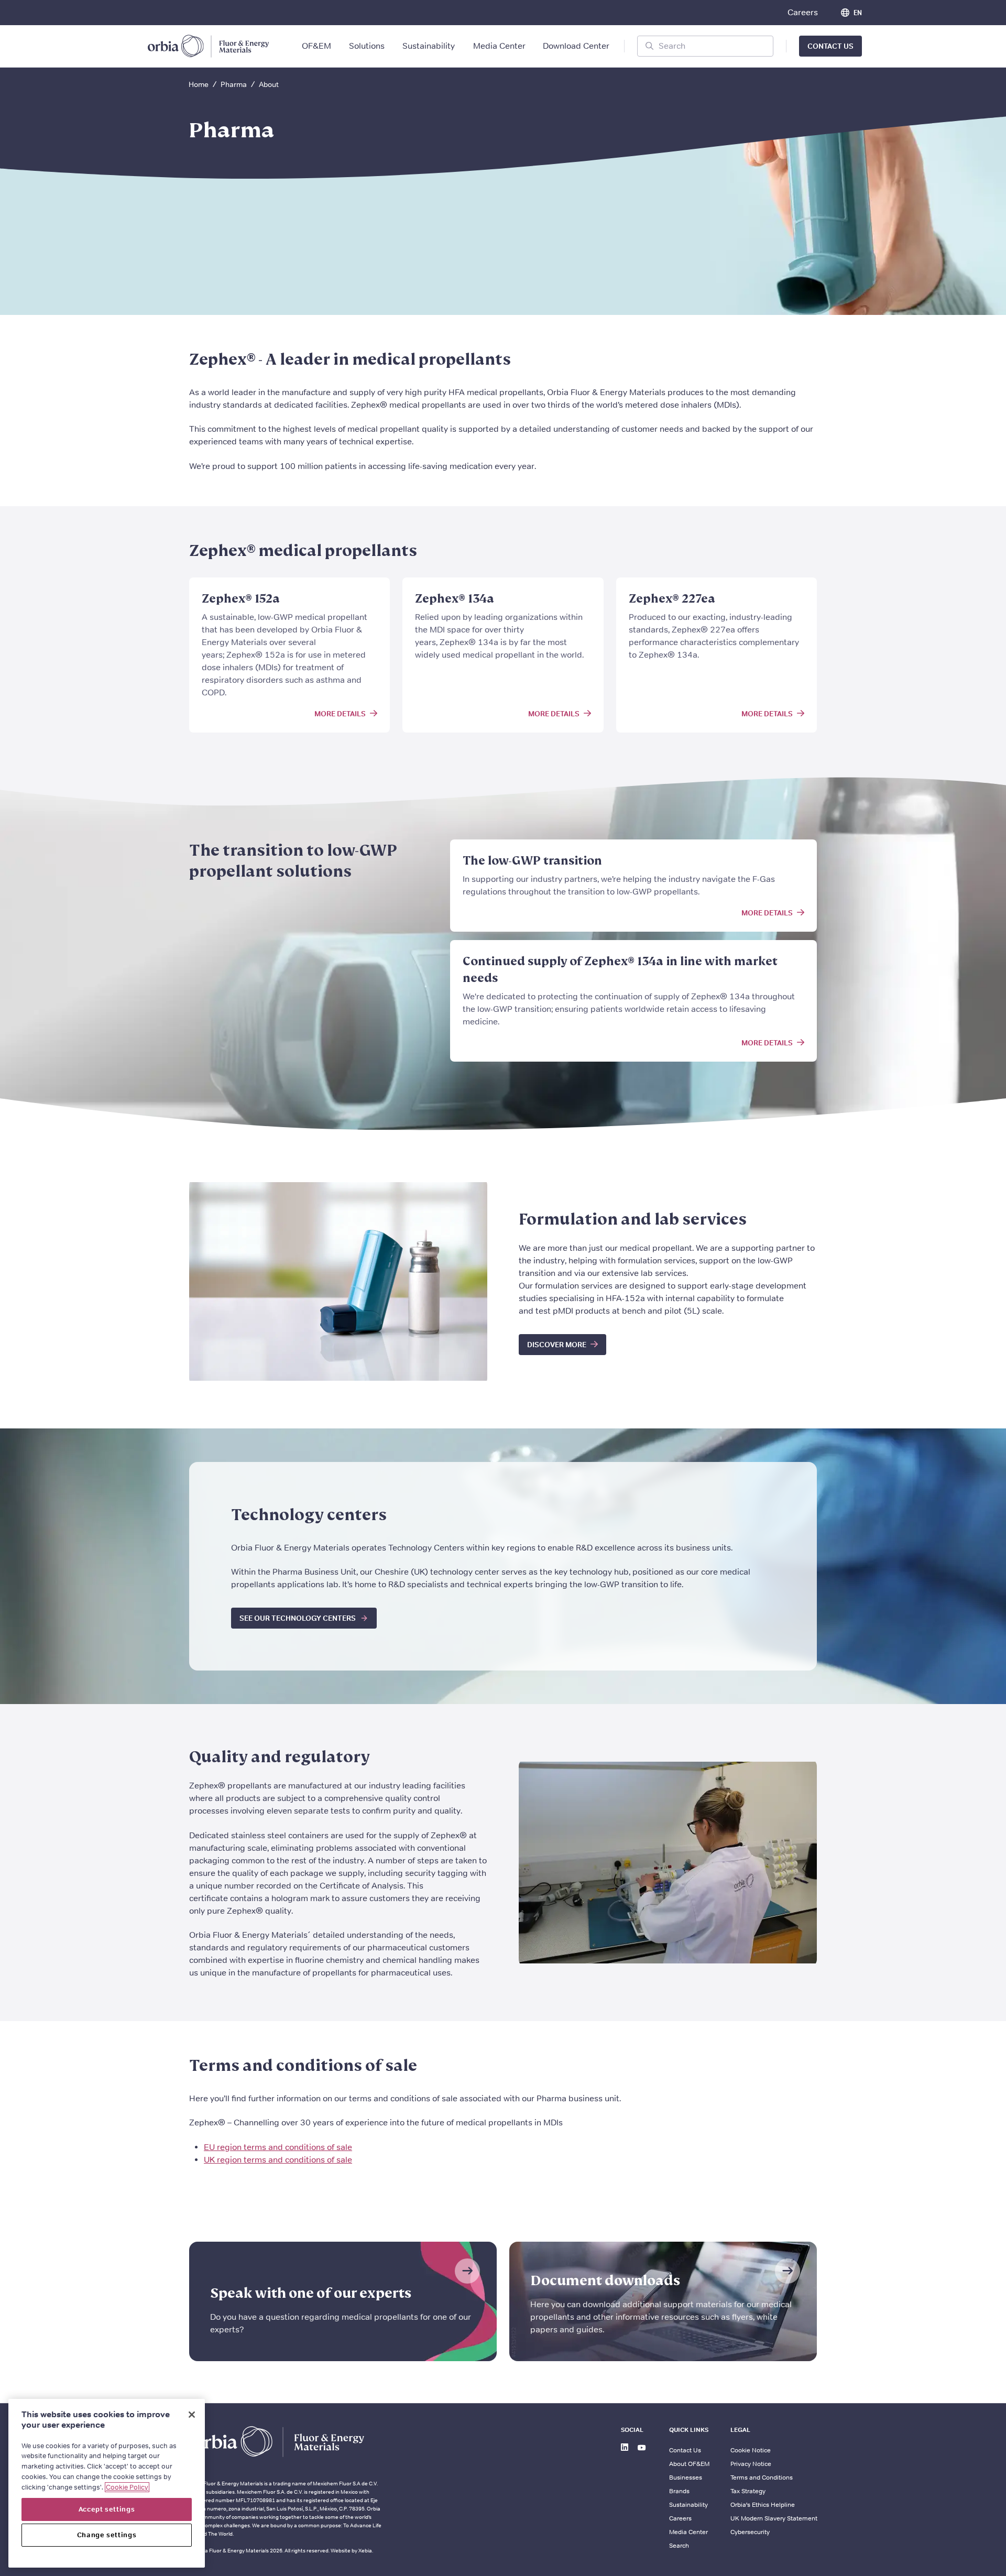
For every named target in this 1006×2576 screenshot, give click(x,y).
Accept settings (107, 2509)
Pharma (234, 84)
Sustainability (429, 46)
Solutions (367, 46)
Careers (803, 12)
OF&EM (316, 46)
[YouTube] (643, 2449)
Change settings (107, 2535)
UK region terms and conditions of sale (278, 2160)
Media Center (499, 46)
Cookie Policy (127, 2487)
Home (199, 84)
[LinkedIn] (626, 2449)
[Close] (192, 2415)
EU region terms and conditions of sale (278, 2147)
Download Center (576, 46)
